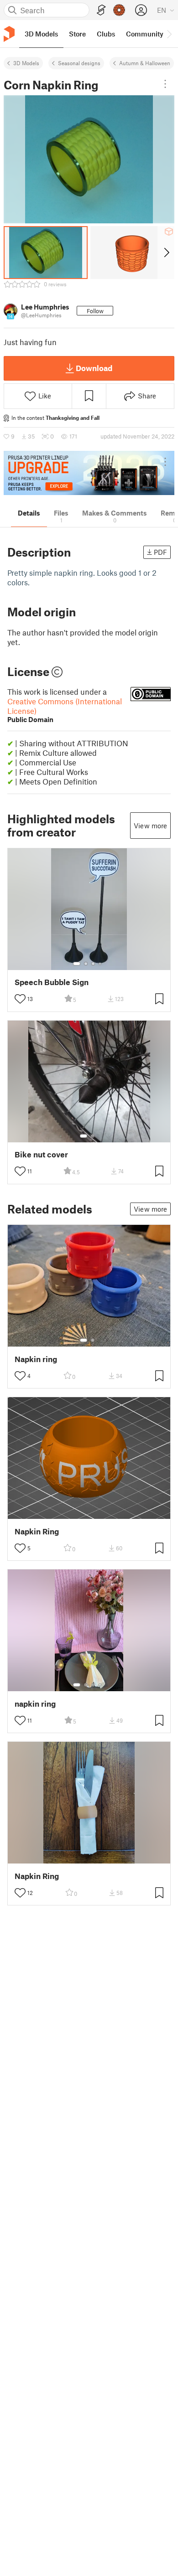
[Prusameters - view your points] (119, 10)
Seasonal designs (79, 63)
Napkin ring (36, 1359)
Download (94, 368)
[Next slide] (166, 253)
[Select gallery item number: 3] (93, 964)
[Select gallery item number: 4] (100, 964)
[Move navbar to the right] (169, 34)
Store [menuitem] (77, 34)
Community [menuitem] (145, 34)
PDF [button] (160, 552)
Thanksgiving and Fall (73, 418)
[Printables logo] (9, 34)
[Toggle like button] (20, 999)
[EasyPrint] (101, 10)
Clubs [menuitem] (106, 34)
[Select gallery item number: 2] (86, 964)
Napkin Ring (37, 1531)
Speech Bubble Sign (52, 982)
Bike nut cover (41, 1154)
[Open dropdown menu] (165, 84)
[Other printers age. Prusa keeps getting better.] (89, 473)
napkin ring (35, 1704)
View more (150, 826)
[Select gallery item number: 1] (77, 964)
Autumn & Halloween (145, 63)
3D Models (26, 63)
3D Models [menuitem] (41, 34)
